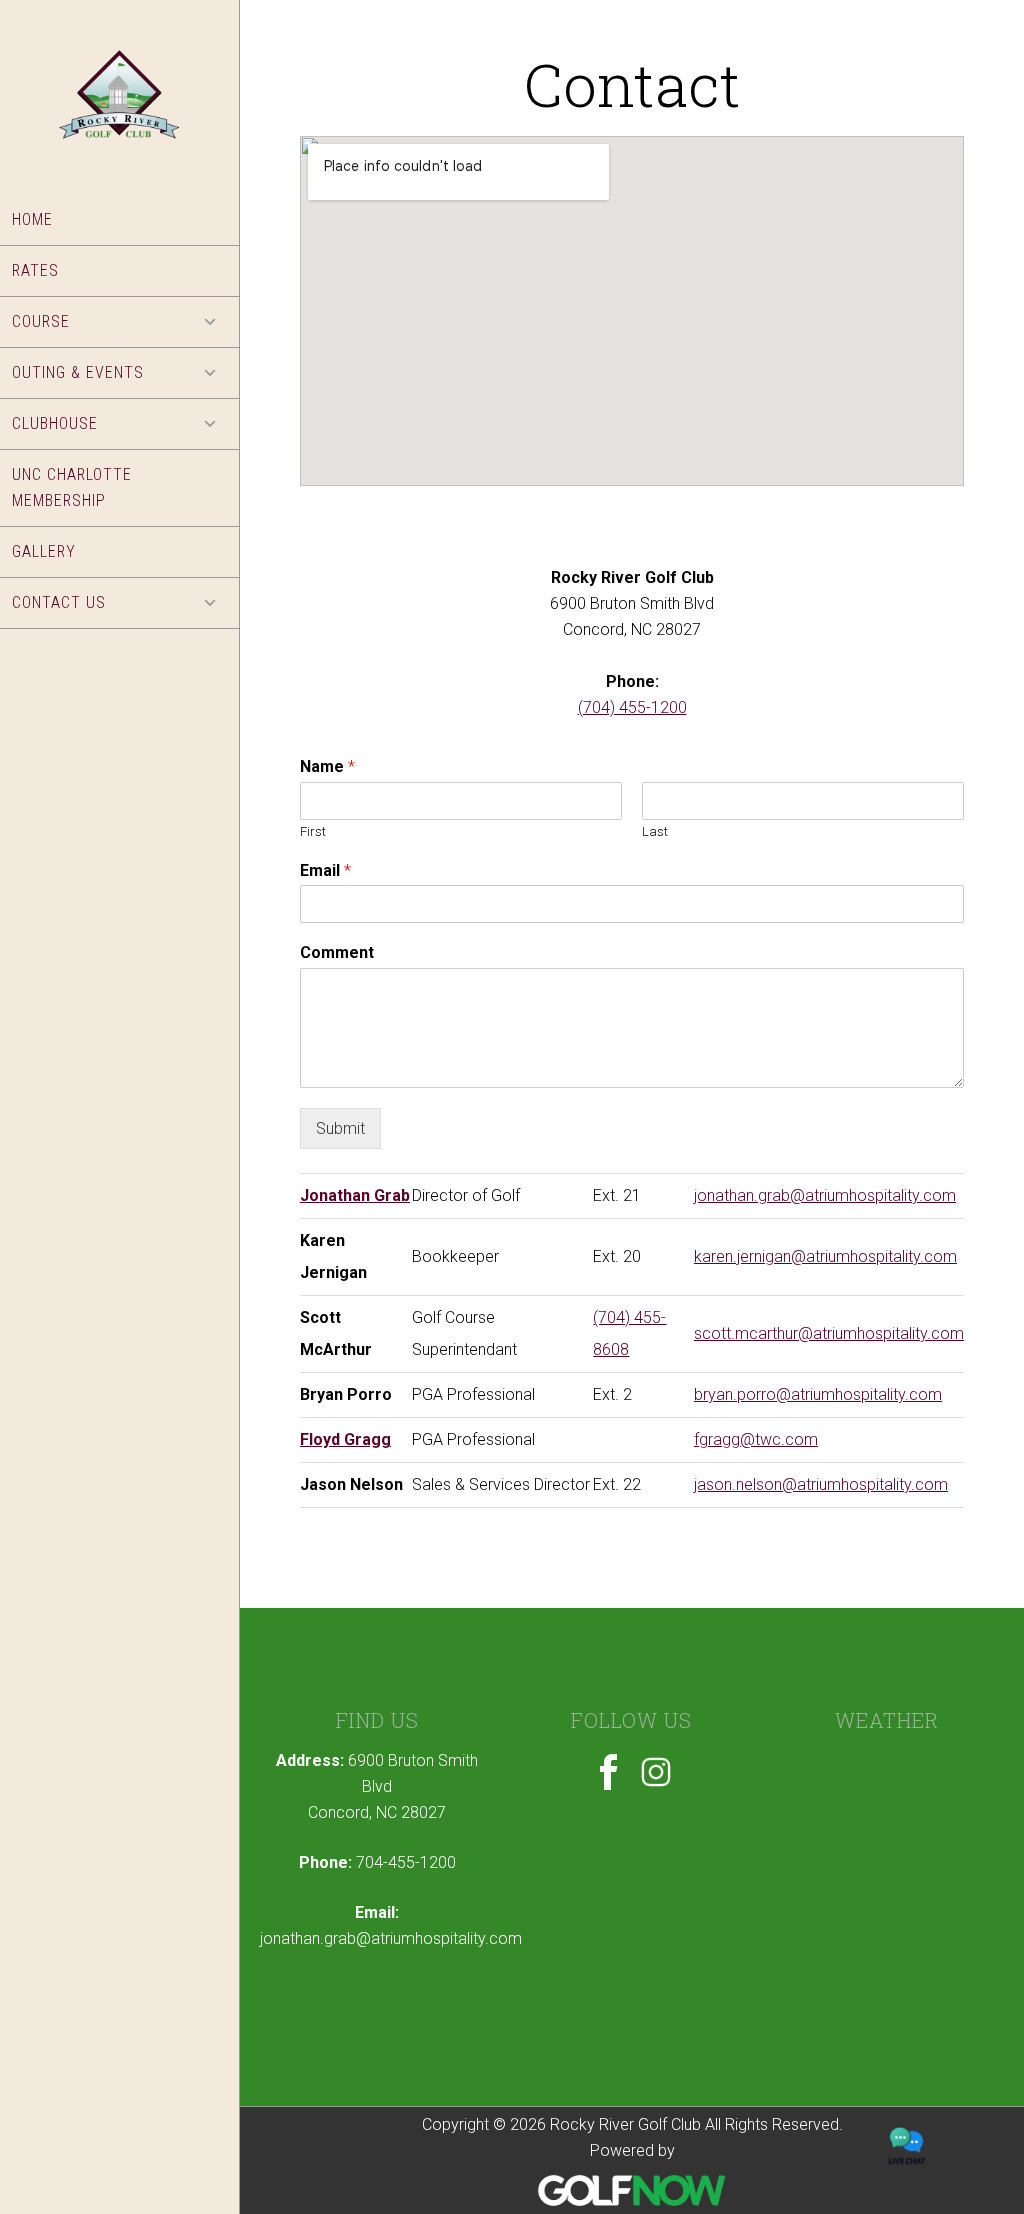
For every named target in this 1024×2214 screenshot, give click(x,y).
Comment (337, 952)
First (313, 831)
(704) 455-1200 (632, 707)
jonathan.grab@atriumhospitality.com (825, 1195)
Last (655, 831)
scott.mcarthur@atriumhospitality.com (829, 1333)
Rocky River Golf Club (119, 112)
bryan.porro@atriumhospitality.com (818, 1394)
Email (325, 870)
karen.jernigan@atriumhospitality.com (825, 1256)
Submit (340, 1128)
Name (327, 766)
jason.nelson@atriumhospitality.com (821, 1484)
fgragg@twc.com (756, 1439)
